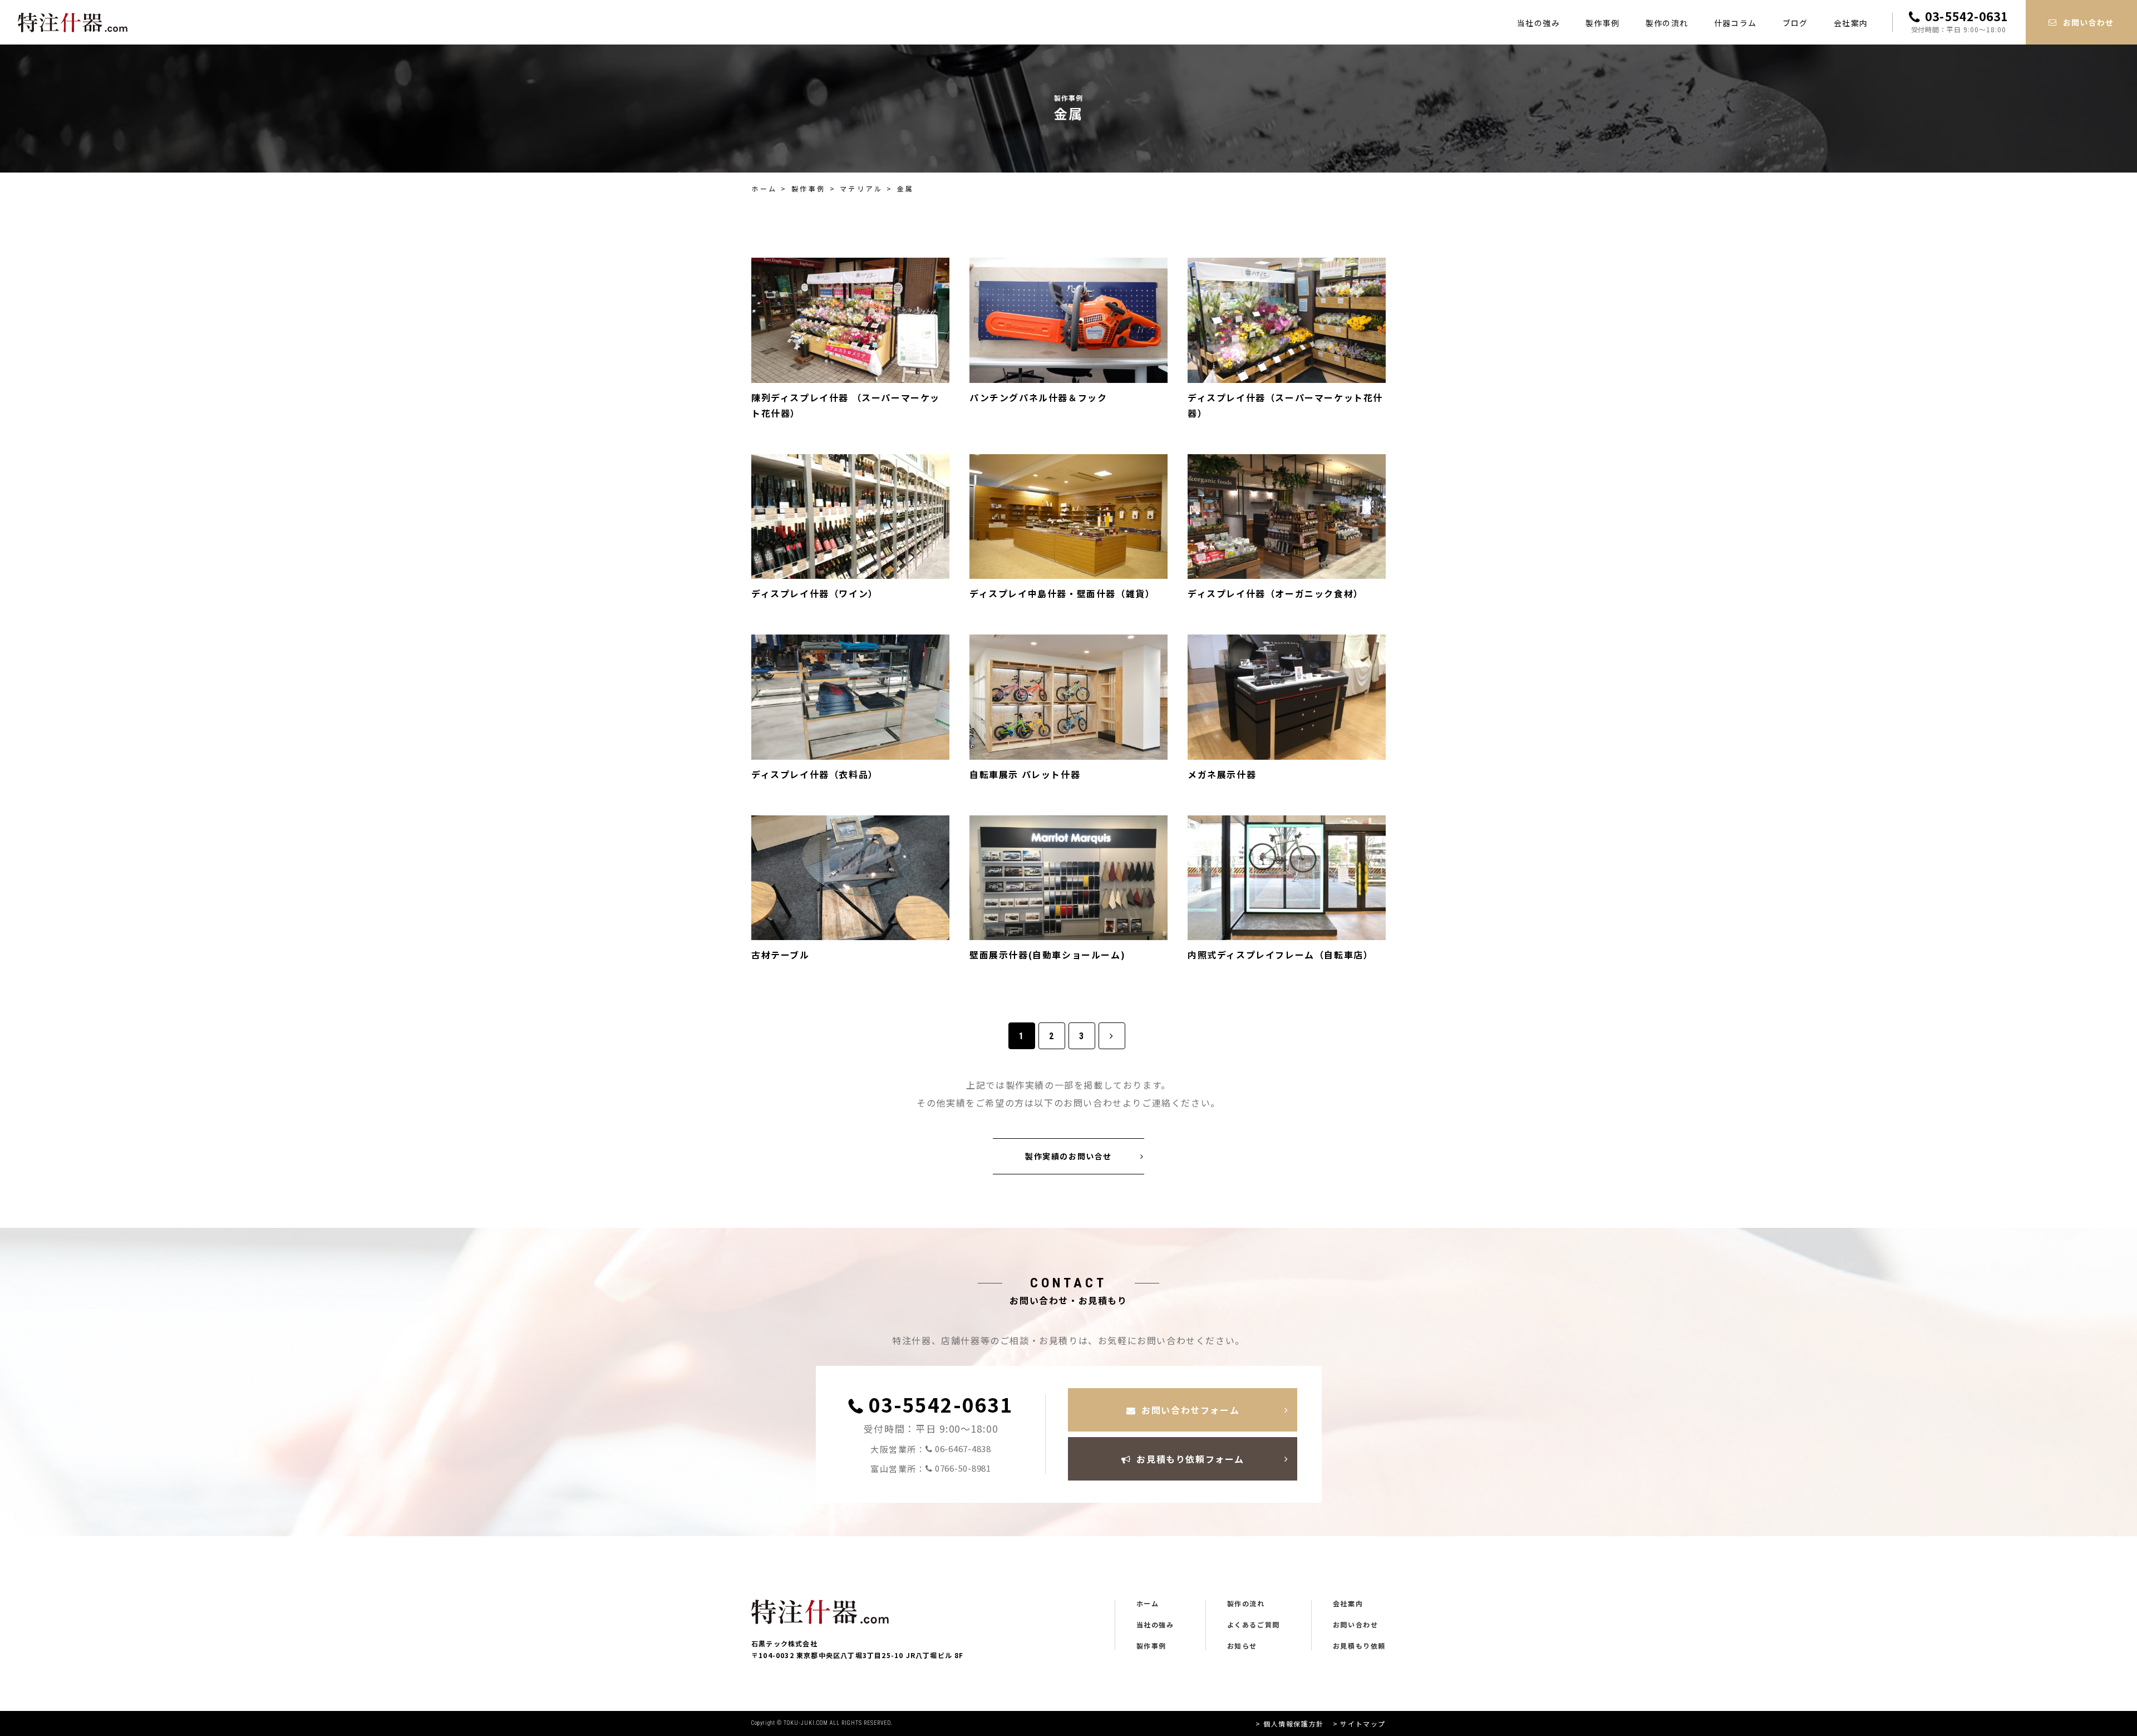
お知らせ (1242, 1646)
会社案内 (1851, 23)
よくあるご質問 (1254, 1625)
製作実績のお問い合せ (1068, 1156)
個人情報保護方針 (1293, 1723)
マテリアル (861, 188)
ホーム (764, 188)
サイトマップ (1363, 1723)
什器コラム (1735, 23)
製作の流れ (1667, 23)
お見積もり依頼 (1359, 1646)
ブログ (1795, 23)
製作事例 (1603, 23)
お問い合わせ (1356, 1625)
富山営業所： (931, 1468)
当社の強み (1538, 23)
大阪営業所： (931, 1449)
